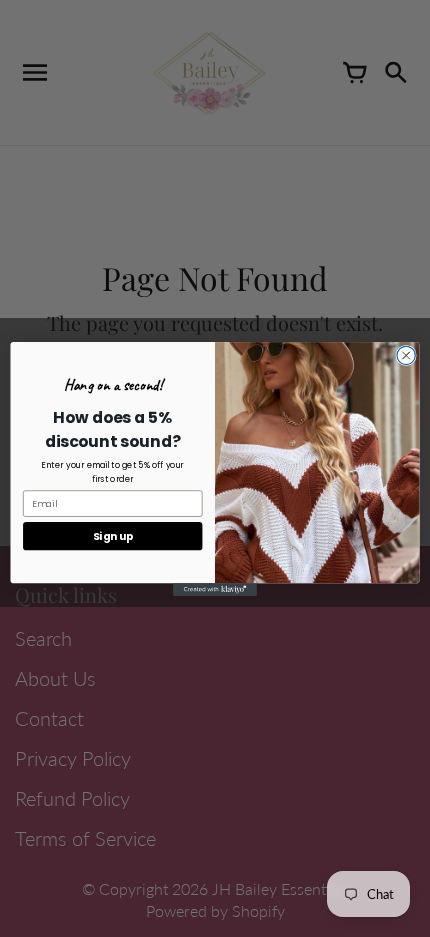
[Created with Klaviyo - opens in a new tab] (215, 589)
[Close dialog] (406, 355)
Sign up (113, 535)
